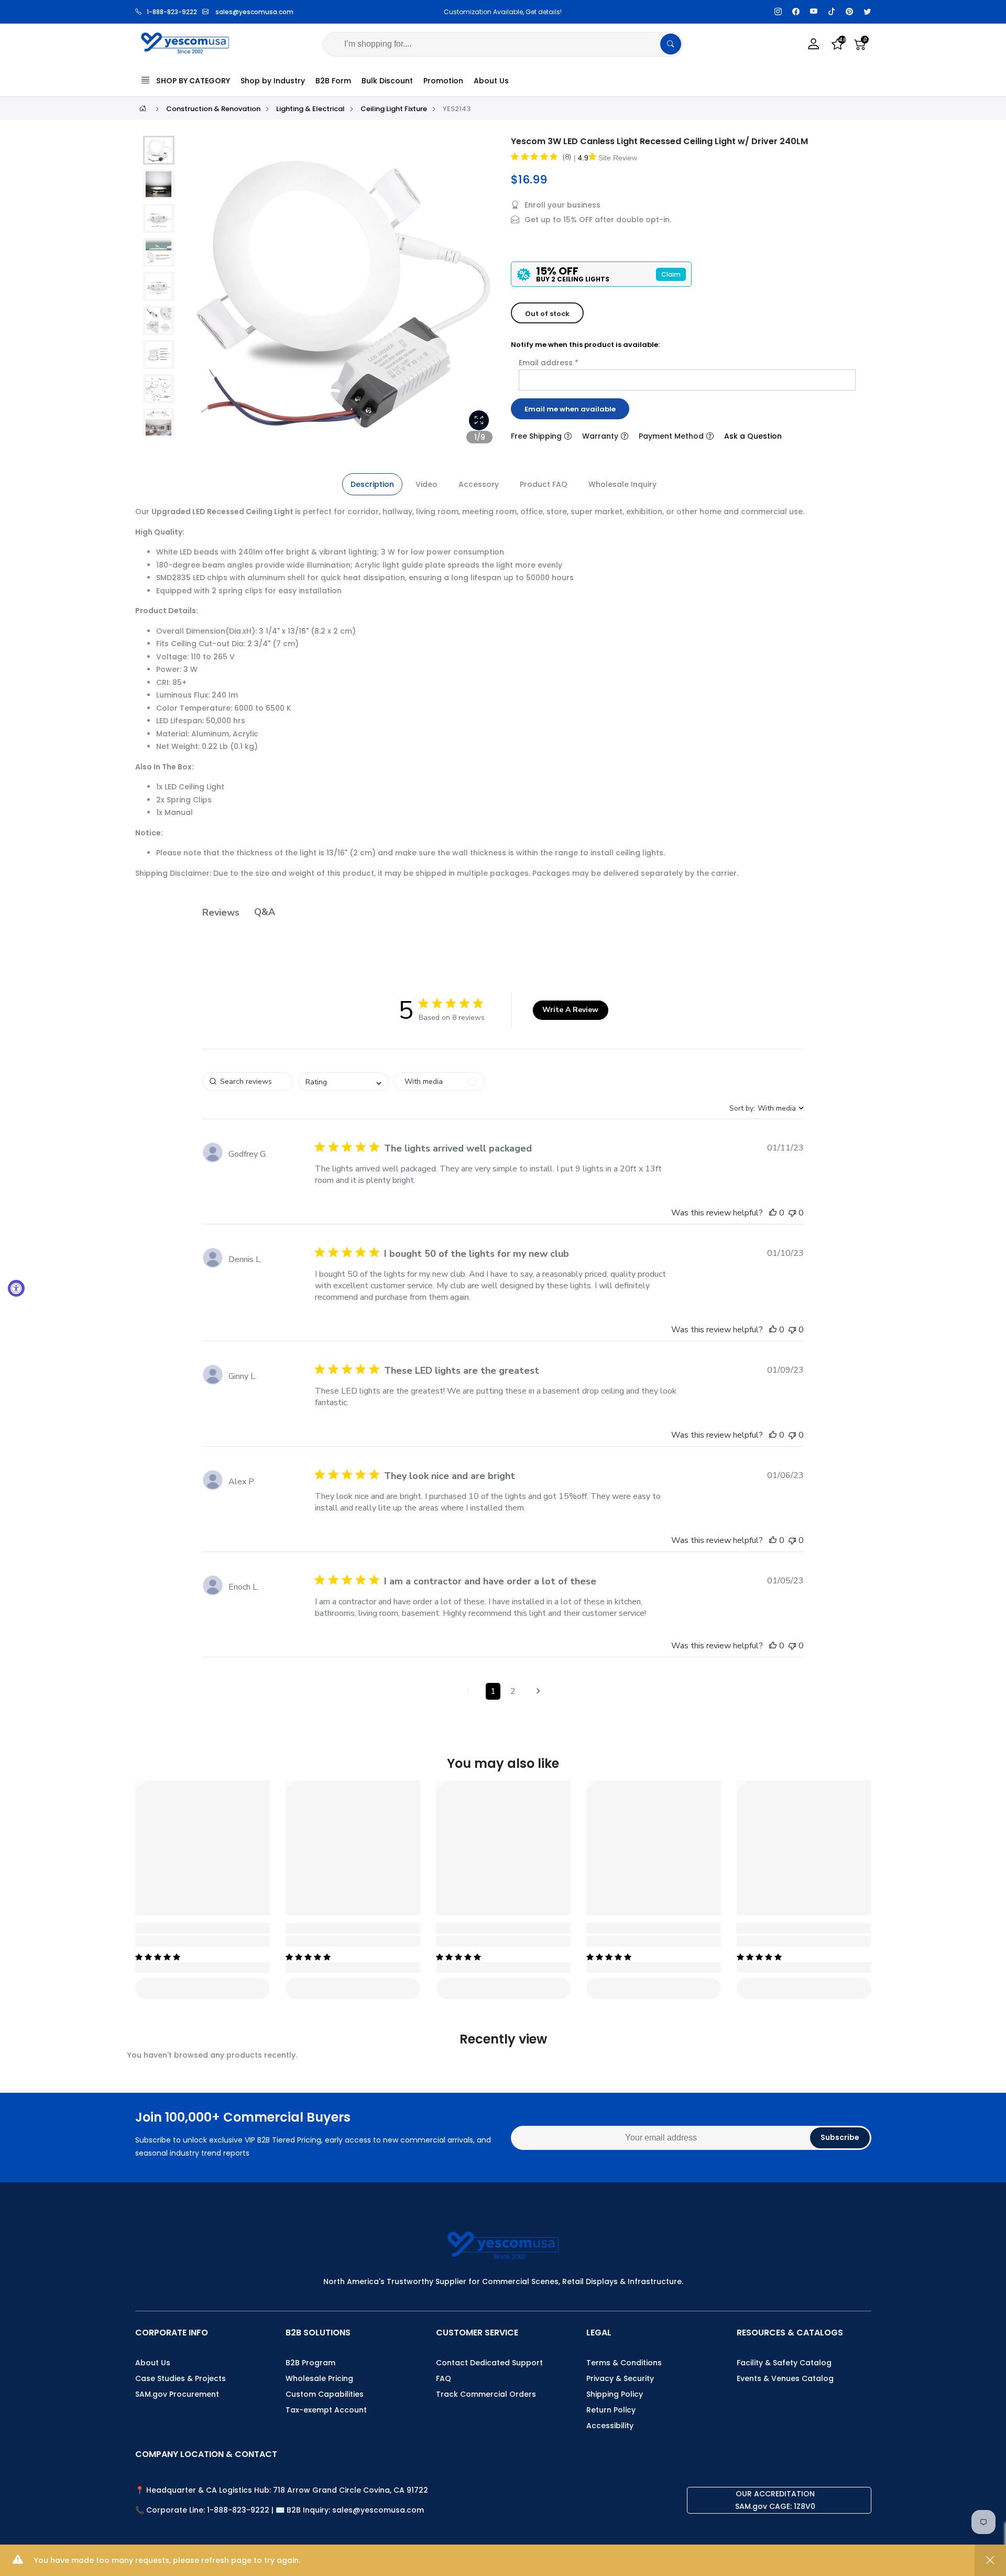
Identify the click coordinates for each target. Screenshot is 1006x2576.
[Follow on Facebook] (796, 12)
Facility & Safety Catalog (784, 2363)
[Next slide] (482, 295)
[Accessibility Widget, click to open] (16, 1288)
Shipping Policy (615, 2394)
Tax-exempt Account (326, 2410)
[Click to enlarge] (479, 420)
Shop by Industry (273, 81)
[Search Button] (671, 44)
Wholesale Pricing (319, 2378)
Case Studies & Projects (181, 2378)
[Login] (814, 44)
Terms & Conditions (624, 2363)
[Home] (143, 108)
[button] (159, 150)
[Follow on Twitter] (867, 12)
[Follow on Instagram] (778, 12)
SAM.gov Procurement (177, 2394)
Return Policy (611, 2410)
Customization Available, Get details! (446, 12)
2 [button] (513, 1691)
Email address (549, 363)
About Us (491, 81)
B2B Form (333, 81)
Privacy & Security (620, 2378)
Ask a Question (753, 436)
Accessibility (610, 2426)
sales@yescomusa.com (254, 12)
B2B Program (310, 2363)
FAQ (444, 2378)
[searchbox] (248, 1082)
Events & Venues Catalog (785, 2378)
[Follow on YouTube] (814, 12)
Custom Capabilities (325, 2394)
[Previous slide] (199, 295)
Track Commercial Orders (486, 2394)
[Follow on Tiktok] (832, 12)
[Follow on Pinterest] (849, 12)
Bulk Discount (387, 81)
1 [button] (493, 1691)
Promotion (443, 81)
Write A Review (570, 1010)
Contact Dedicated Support (489, 2363)
